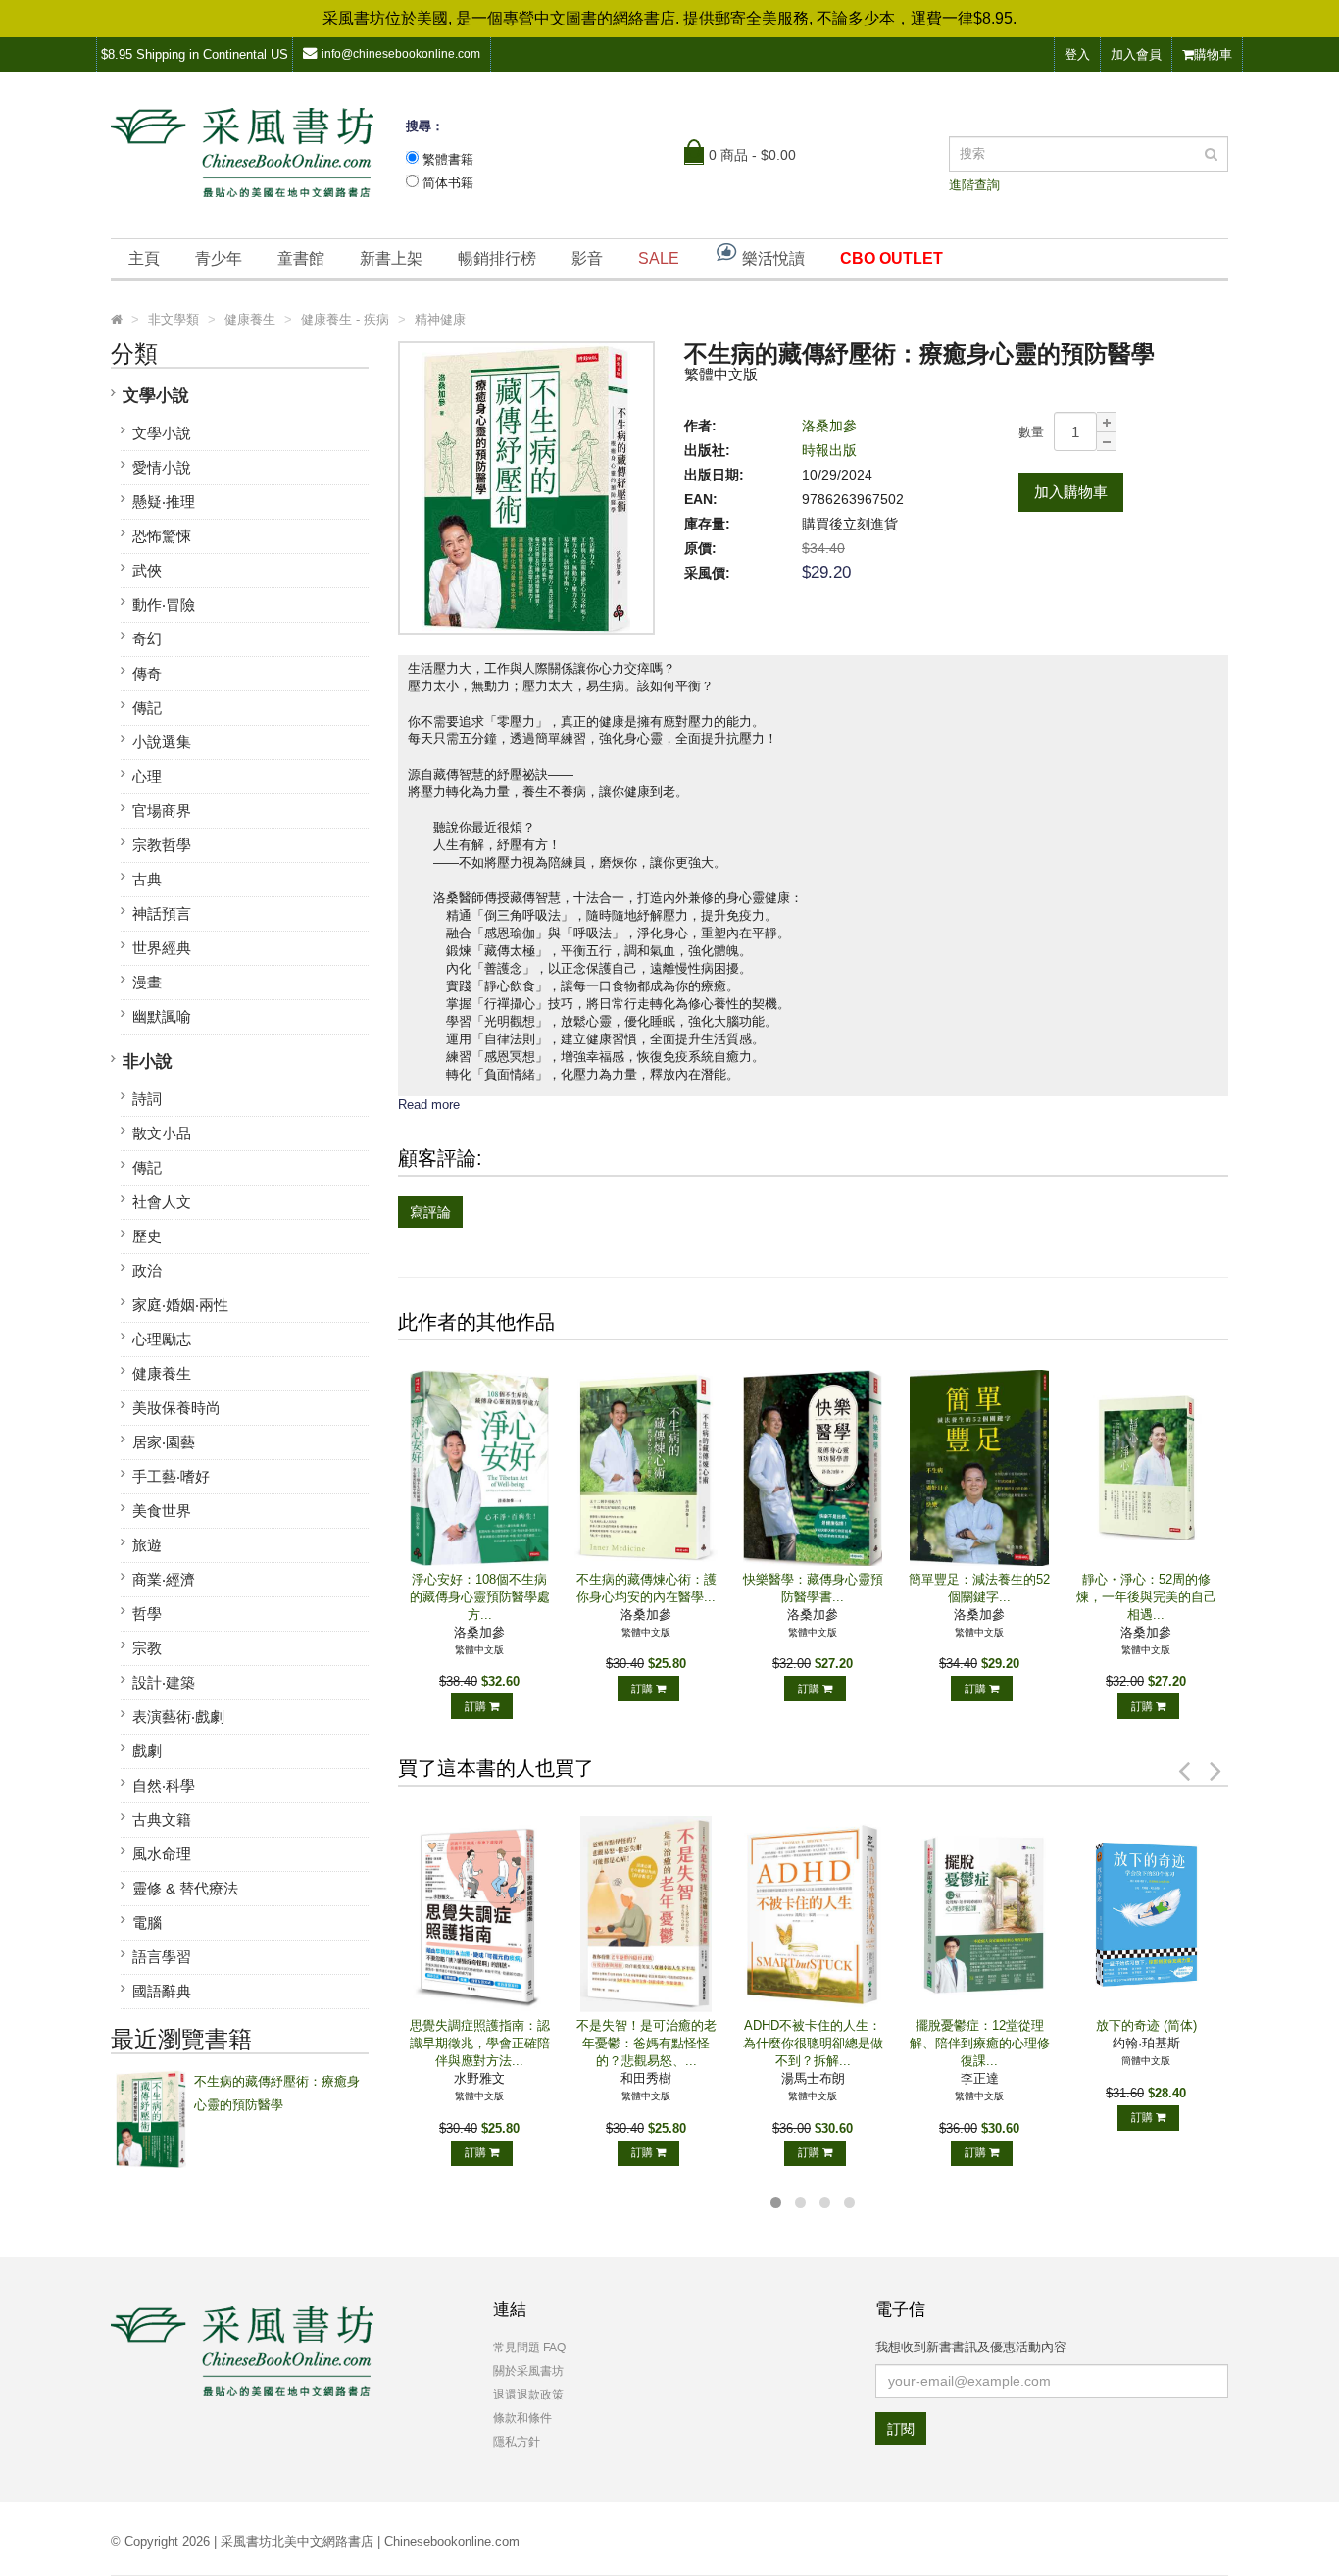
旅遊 (147, 1545)
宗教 (147, 1648)
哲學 (147, 1614)
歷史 (147, 1236)
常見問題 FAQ (529, 2348)
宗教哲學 (162, 845)
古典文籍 (162, 1819)
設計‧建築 (164, 1682)
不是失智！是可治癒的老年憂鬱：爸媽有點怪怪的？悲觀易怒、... (646, 2043)
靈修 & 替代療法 (185, 1888)
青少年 (219, 258)
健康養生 (162, 1373)
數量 (1031, 432)
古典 (147, 879)
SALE (659, 258)
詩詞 (147, 1099)
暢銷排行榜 (497, 258)
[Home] (117, 320)
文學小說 (156, 396)
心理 (147, 776)
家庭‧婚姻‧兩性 (180, 1305)
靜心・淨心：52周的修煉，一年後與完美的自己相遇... (1146, 1597)
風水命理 (162, 1854)
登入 (1077, 54)
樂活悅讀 (771, 258)
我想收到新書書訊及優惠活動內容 (971, 2347)
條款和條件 (522, 2418)
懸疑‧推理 (164, 502)
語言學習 (162, 1957)
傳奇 (147, 673)
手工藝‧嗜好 (171, 1476)
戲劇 (147, 1751)
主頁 (144, 258)
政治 (147, 1270)
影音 (587, 258)
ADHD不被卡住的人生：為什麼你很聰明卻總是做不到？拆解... (813, 2043)
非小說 (148, 1061)
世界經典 (162, 948)
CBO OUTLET (892, 258)
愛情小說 (162, 467)
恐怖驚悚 (162, 536)
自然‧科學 (164, 1785)
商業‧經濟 (164, 1579)
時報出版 (829, 450)
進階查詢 (974, 185)
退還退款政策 (528, 2395)
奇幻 (147, 639)
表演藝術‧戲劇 (178, 1717)
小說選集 (162, 742)
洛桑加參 (829, 426)
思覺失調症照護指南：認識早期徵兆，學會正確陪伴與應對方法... (480, 2043)
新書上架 (391, 258)
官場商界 (162, 810)
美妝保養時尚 (176, 1408)
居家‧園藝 (164, 1442)
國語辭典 (162, 1991)
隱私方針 (517, 2442)
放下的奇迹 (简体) (1146, 2025)
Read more (429, 1105)
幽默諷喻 (162, 1016)
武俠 (147, 570)
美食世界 (162, 1511)
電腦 (147, 1922)
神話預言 (162, 913)
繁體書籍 (448, 159)
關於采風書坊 (528, 2371)
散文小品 (162, 1133)
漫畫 (147, 982)
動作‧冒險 (164, 605)
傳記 (147, 707)
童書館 (301, 258)
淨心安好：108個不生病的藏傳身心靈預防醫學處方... (480, 1597)
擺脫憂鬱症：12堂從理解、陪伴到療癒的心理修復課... (980, 2043)
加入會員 (1136, 54)
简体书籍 (448, 183)
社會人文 (162, 1202)
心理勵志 (162, 1339)
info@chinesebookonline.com (401, 54)
